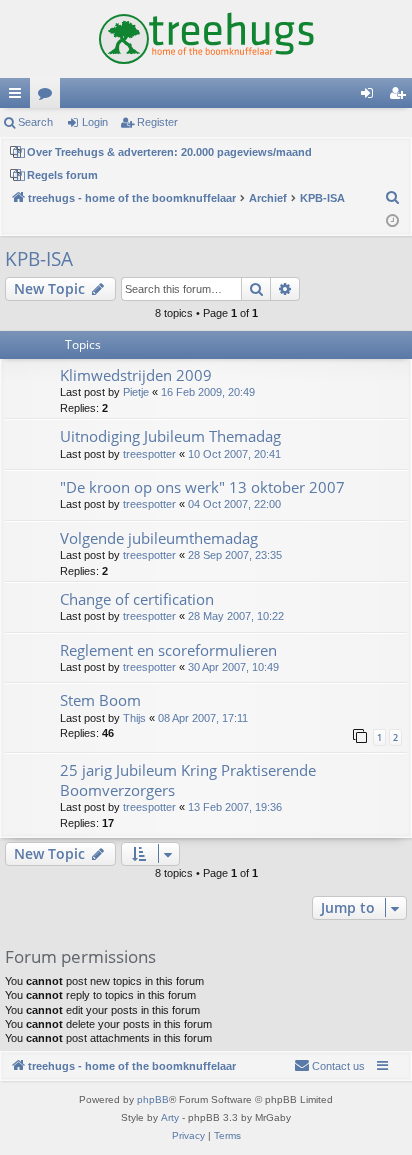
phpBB (153, 1099)
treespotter (149, 454)
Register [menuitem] (401, 97)
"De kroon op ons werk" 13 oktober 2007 (202, 487)
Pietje (136, 392)
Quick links (19, 97)
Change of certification (137, 599)
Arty (170, 1117)
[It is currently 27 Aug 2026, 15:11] (392, 221)
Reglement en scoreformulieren (168, 650)
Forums (49, 97)
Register (157, 122)
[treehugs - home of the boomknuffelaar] (206, 39)
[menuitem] (393, 198)
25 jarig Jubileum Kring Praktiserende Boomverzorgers (188, 779)
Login (95, 122)
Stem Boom (100, 700)
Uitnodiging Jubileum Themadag (170, 436)
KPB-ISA (39, 259)
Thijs (134, 718)
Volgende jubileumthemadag (159, 538)
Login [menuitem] (371, 97)
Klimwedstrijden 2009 (136, 375)
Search (35, 122)
